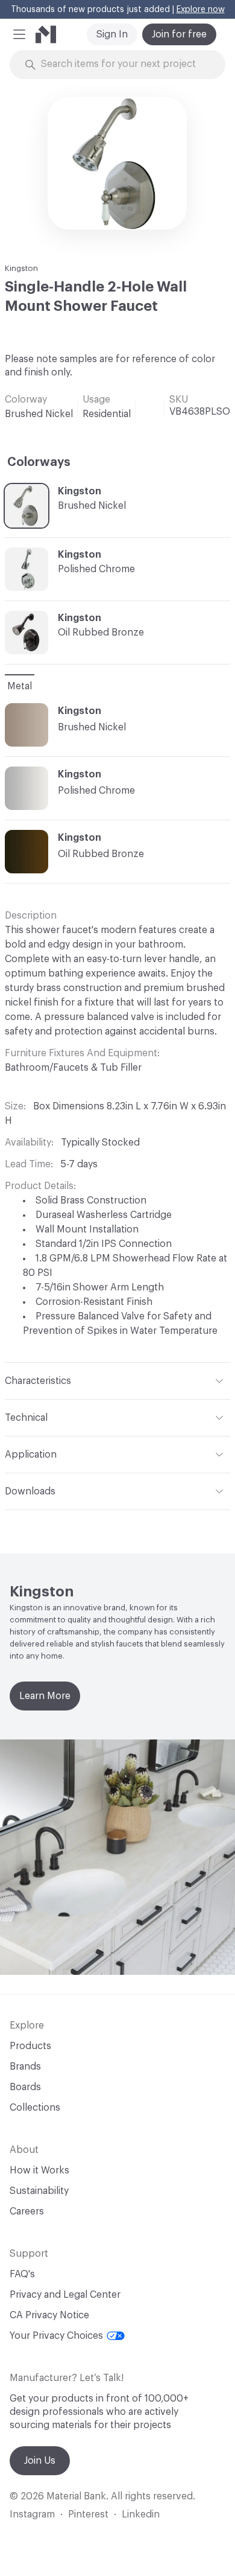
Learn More (45, 1696)
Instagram (32, 2514)
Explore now (201, 10)
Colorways (39, 462)
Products (30, 2046)
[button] (19, 34)
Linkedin (141, 2514)
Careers (27, 2211)
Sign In (112, 34)
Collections (35, 2108)
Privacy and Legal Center (65, 2295)
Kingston (21, 268)
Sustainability (39, 2191)
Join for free (179, 34)
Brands (25, 2067)
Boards (25, 2087)
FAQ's (22, 2274)
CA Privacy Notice (49, 2315)
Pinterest (88, 2514)
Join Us (40, 2461)
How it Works (39, 2170)
